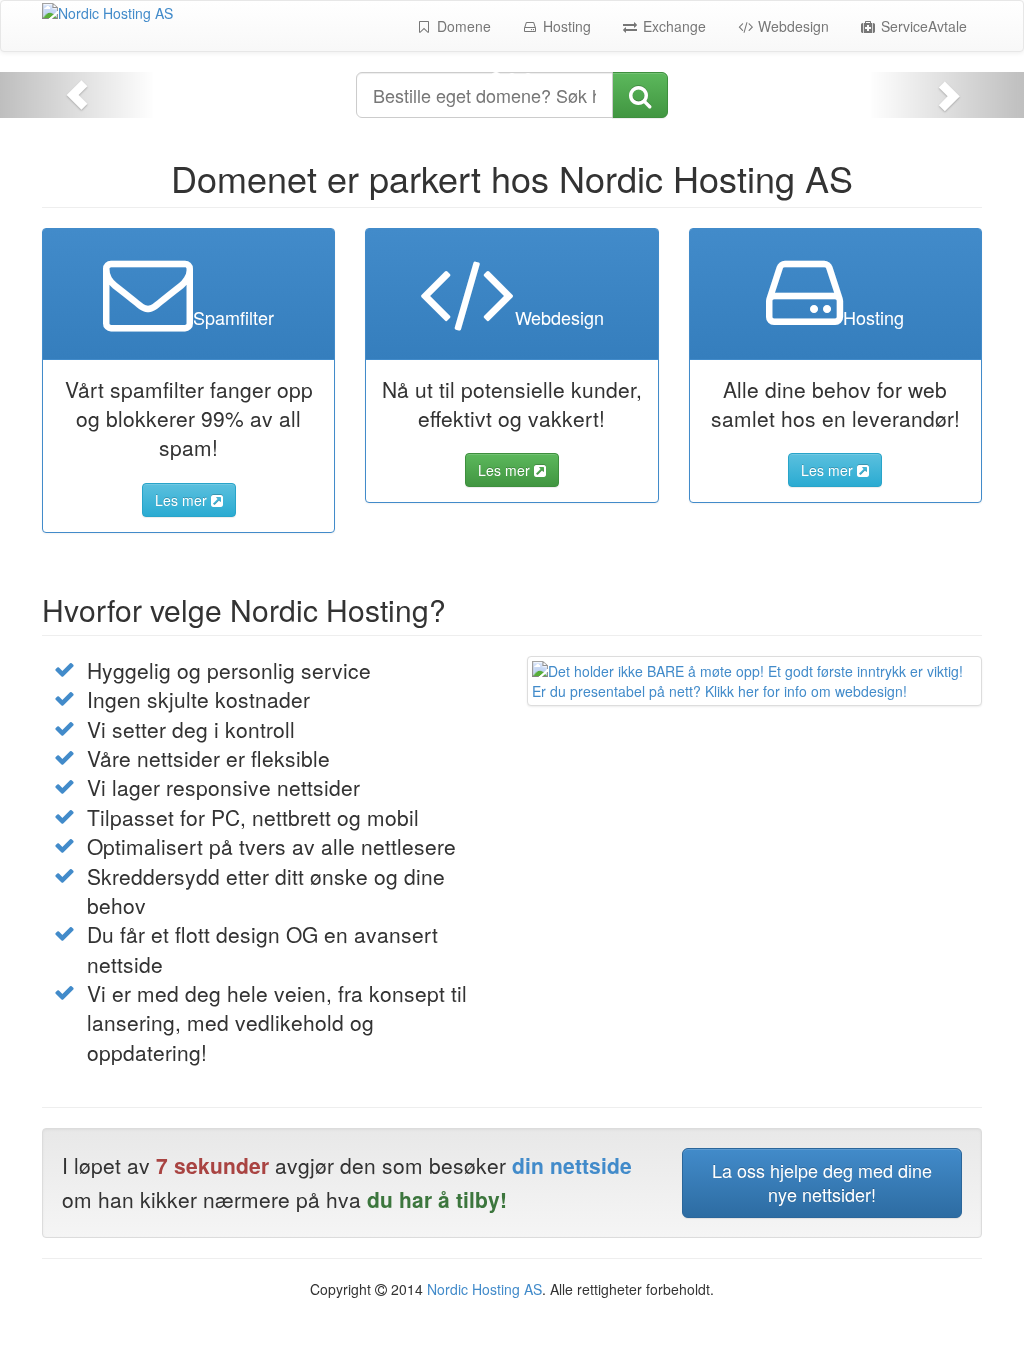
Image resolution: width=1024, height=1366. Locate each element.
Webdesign (791, 26)
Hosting (565, 26)
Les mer (183, 500)
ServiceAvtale (922, 26)
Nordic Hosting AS (484, 1289)
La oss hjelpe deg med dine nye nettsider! (822, 1182)
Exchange (672, 26)
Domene (462, 26)
